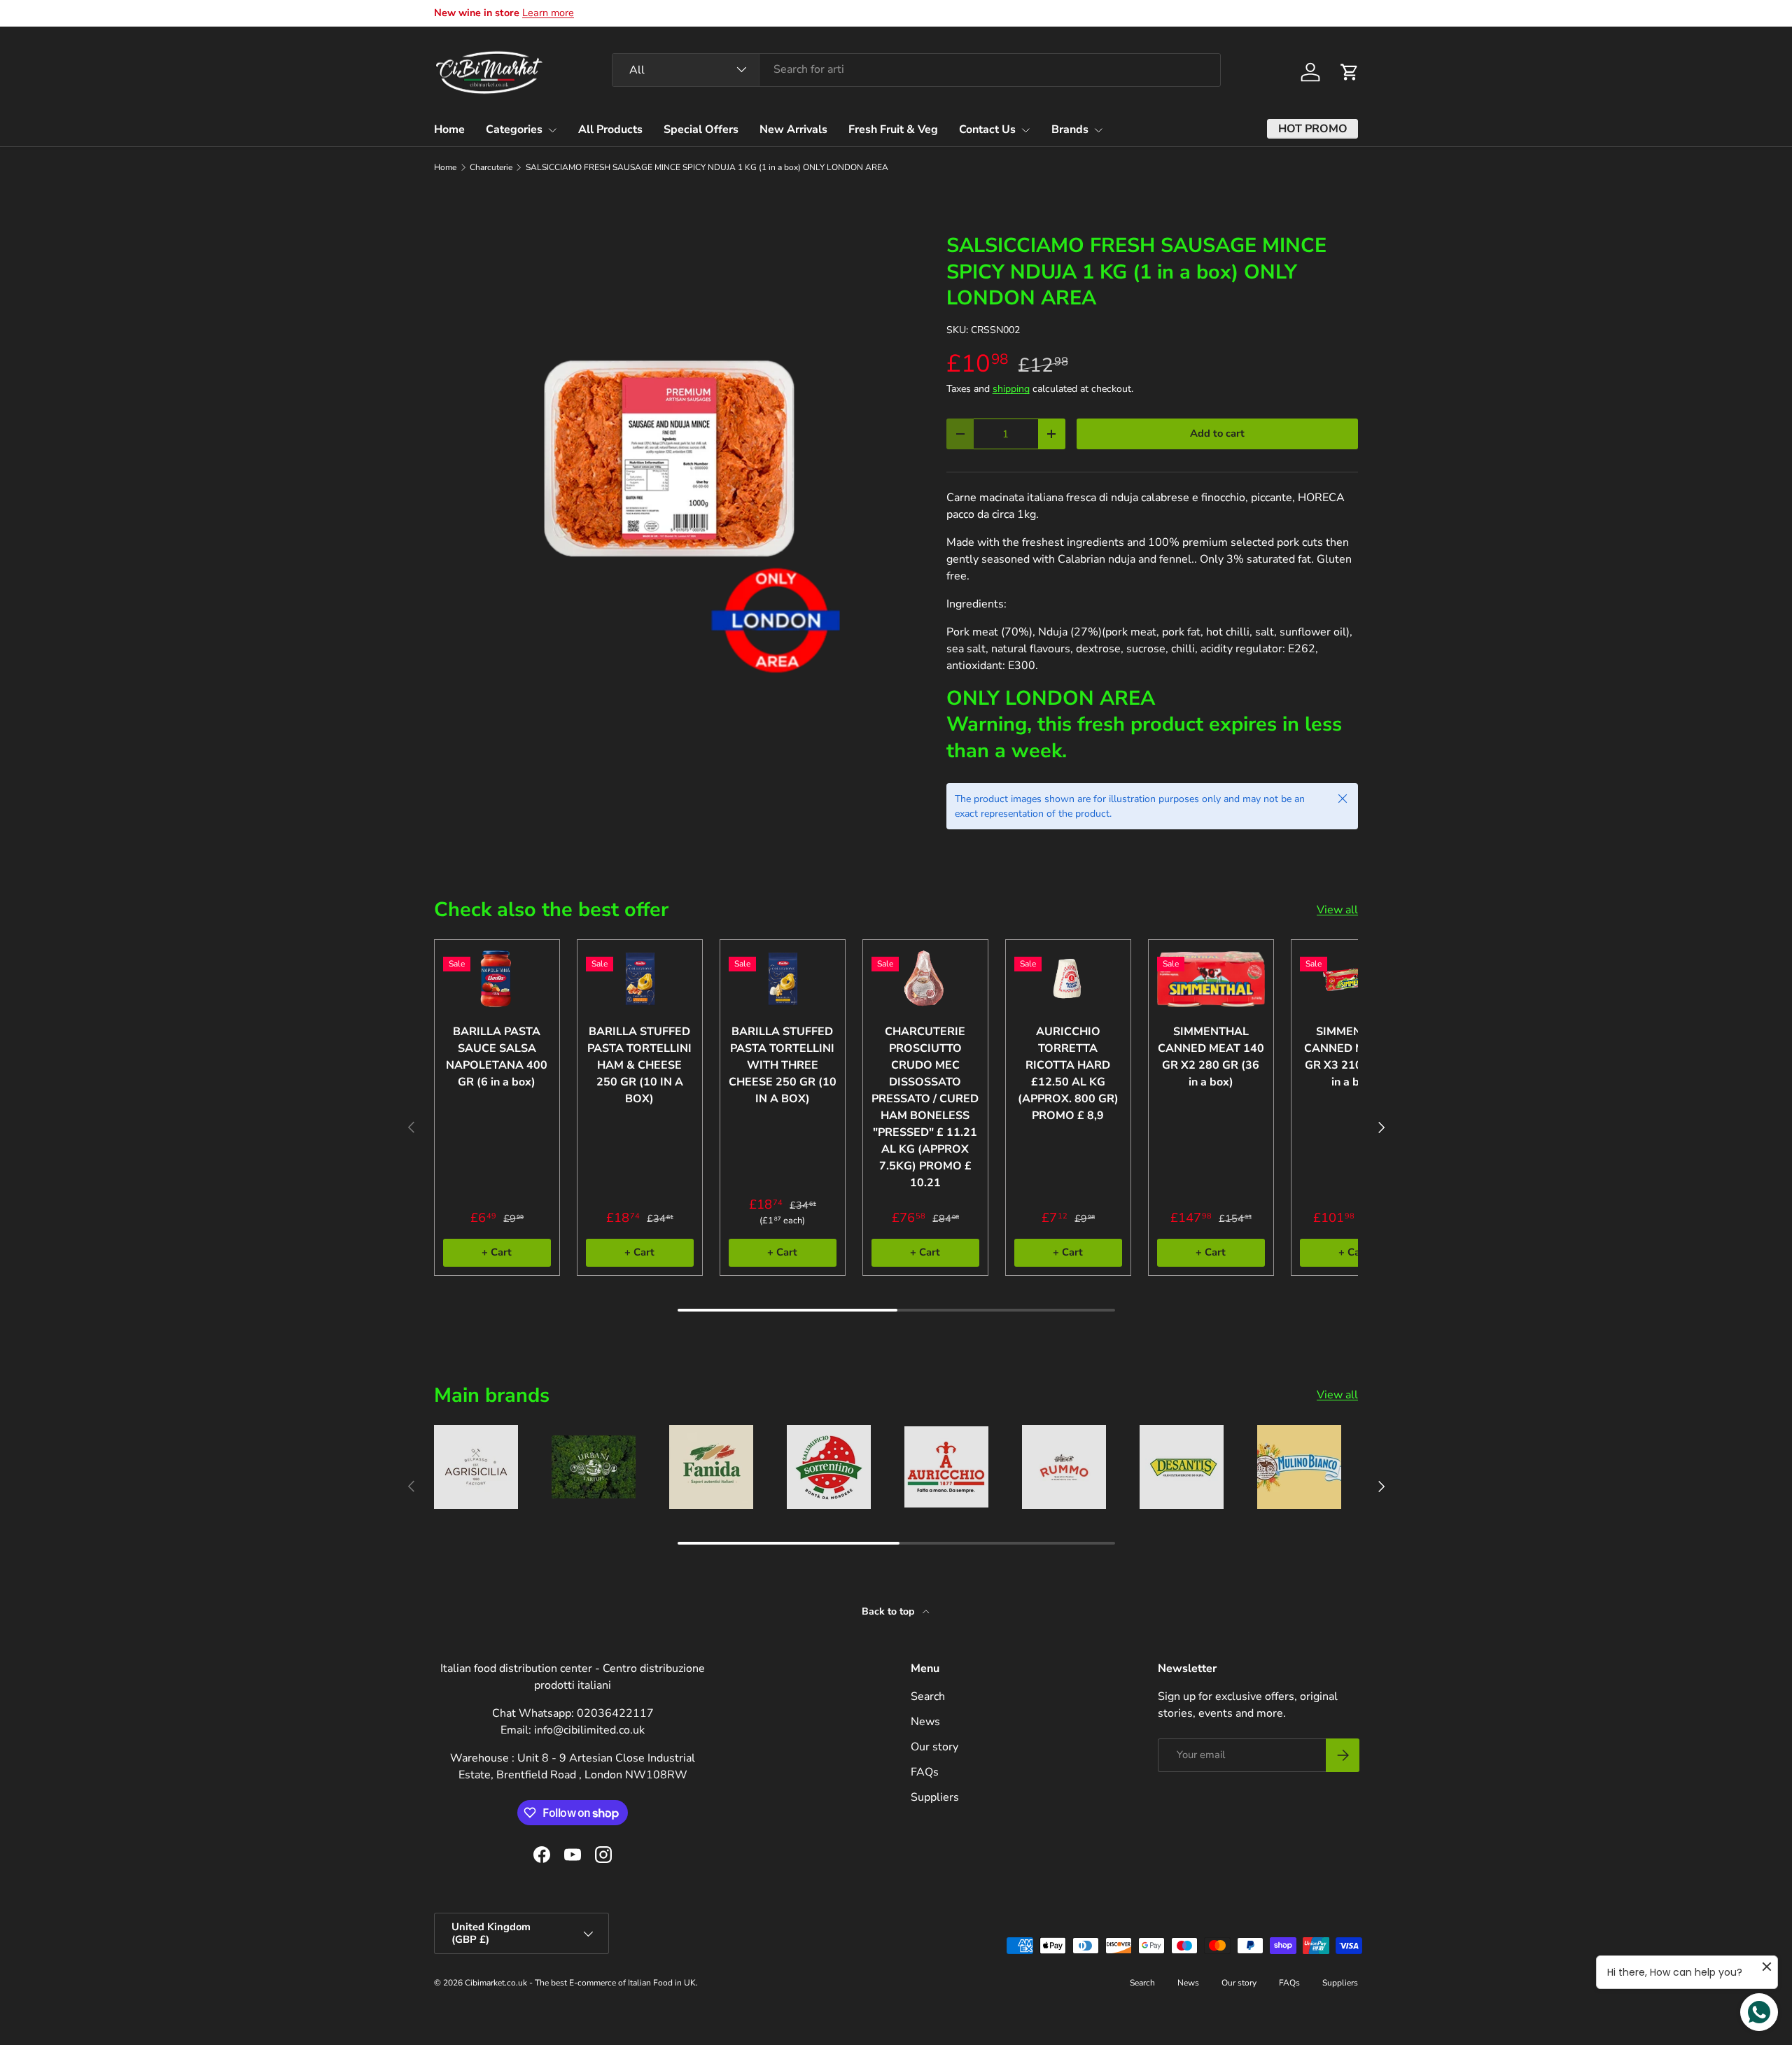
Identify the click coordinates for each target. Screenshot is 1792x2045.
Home (449, 129)
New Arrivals (793, 129)
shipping (1011, 389)
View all (1337, 910)
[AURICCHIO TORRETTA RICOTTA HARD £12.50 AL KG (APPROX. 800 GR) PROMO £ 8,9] (1068, 979)
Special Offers (701, 129)
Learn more (548, 13)
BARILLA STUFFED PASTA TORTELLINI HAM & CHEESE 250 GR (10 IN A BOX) (639, 1065)
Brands (1070, 129)
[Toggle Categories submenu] (552, 130)
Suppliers (935, 1797)
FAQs (925, 1772)
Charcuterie (491, 167)
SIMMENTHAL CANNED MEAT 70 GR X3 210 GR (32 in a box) (1354, 1057)
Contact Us (987, 129)
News (925, 1722)
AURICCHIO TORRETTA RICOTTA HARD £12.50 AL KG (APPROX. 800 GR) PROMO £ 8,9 (1068, 1074)
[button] (1350, 72)
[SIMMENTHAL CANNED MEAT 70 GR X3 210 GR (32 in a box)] (1354, 979)
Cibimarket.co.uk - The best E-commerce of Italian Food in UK (580, 1983)
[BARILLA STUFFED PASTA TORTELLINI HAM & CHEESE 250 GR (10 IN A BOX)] (640, 979)
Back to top (889, 1611)
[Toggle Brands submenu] (1098, 130)
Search (928, 1696)
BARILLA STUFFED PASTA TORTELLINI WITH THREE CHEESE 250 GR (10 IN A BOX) (783, 1065)
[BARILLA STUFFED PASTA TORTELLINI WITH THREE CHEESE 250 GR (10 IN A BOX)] (783, 979)
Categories (514, 129)
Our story (934, 1747)
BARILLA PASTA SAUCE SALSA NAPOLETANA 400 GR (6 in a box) (497, 1057)
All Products (610, 129)
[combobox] (916, 69)
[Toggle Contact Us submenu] (1025, 130)
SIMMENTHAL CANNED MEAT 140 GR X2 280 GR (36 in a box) (1211, 1057)
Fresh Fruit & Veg (893, 129)
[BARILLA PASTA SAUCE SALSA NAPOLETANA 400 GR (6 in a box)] (497, 979)
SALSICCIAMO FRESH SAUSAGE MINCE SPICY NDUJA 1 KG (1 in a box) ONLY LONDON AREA (707, 167)
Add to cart (1217, 433)
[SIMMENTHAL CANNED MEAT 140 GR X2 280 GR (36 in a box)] (1211, 979)
